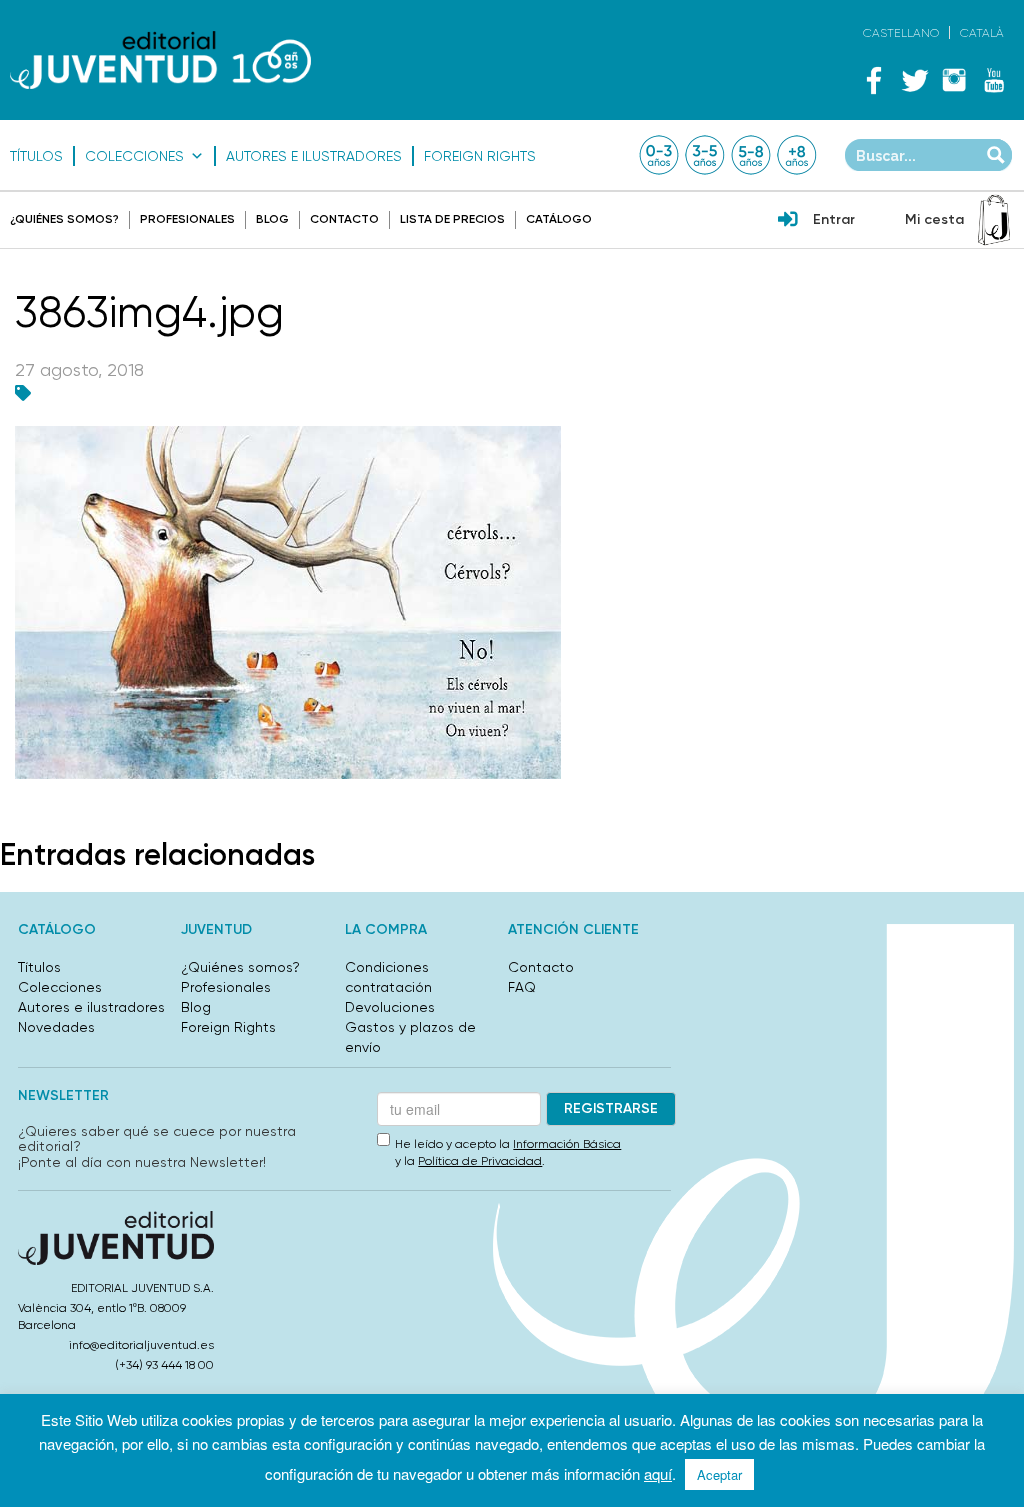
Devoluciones (390, 1007)
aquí (658, 1473)
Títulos (36, 156)
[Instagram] (954, 80)
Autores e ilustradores (314, 156)
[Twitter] (914, 80)
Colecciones (134, 156)
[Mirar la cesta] (994, 220)
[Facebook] (874, 80)
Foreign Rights (480, 156)
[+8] (797, 155)
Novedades (56, 1027)
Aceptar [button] (719, 1474)
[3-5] (705, 155)
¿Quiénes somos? (64, 219)
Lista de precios (452, 219)
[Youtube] (994, 80)
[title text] (160, 59)
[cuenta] (788, 221)
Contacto (344, 219)
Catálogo (559, 219)
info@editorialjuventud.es (141, 1345)
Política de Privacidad (480, 1161)
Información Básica (567, 1144)
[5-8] (751, 155)
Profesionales (187, 219)
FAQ (522, 987)
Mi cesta (934, 219)
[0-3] (659, 155)
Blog (272, 219)
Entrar (834, 219)
